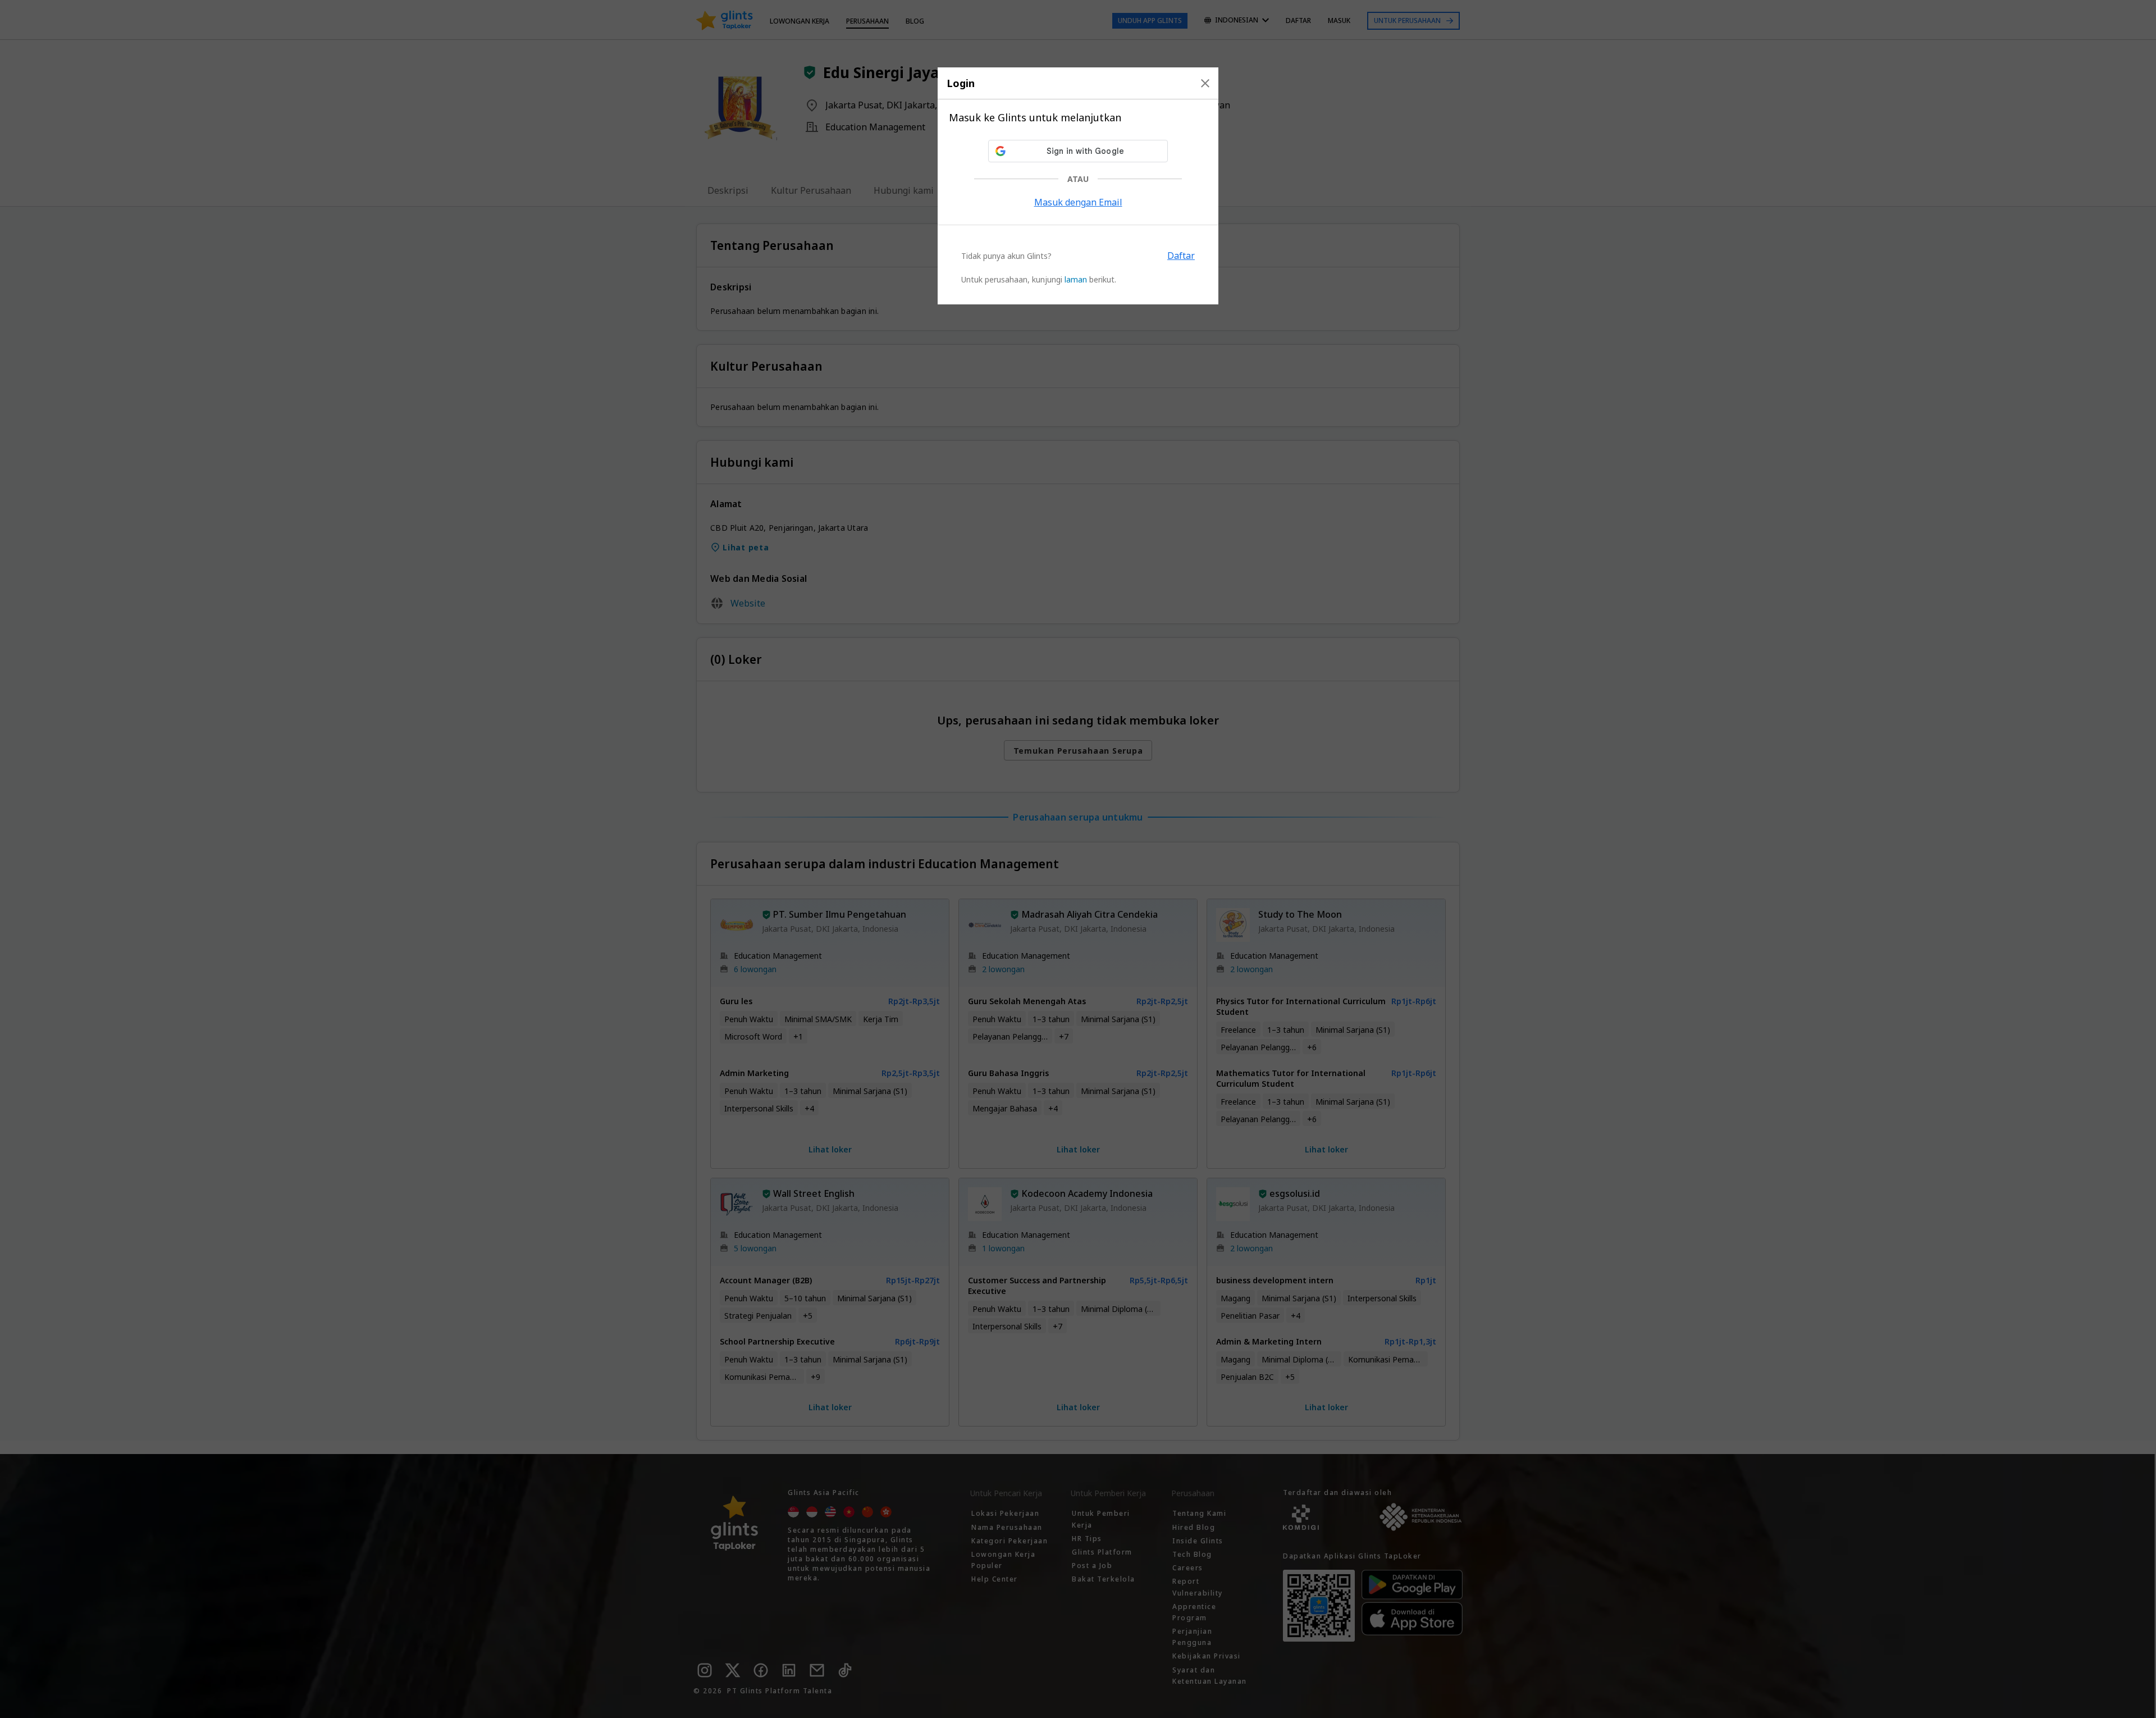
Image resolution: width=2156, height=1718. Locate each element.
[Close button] (1205, 83)
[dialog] (1078, 186)
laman (1076, 279)
